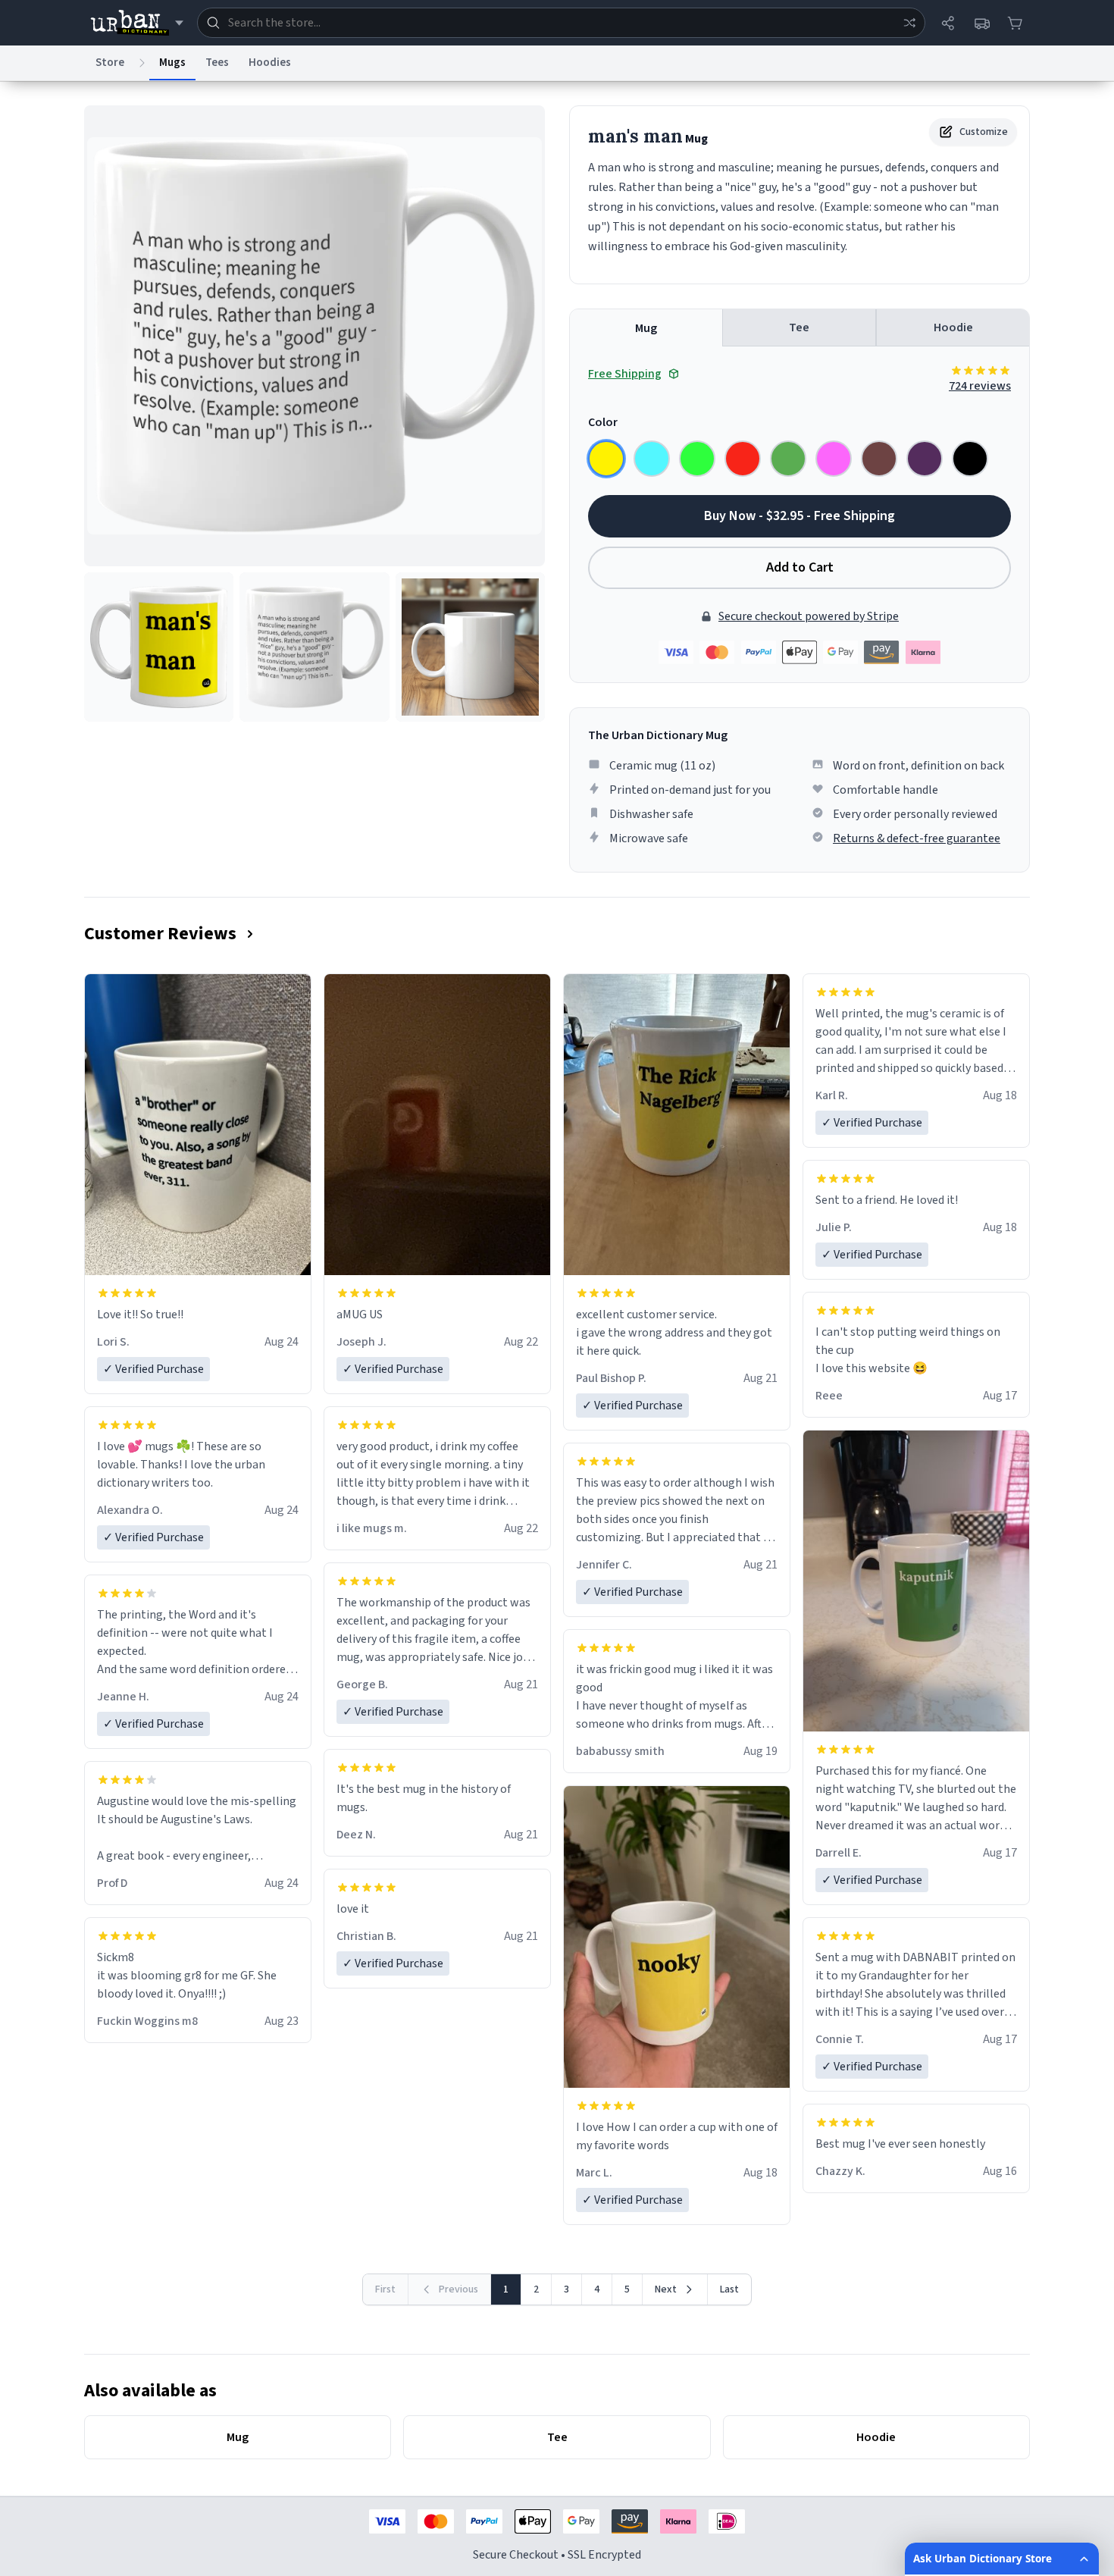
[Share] (948, 23)
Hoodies (270, 63)
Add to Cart (800, 567)
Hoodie (953, 327)
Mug (646, 328)
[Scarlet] (743, 459)
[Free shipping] (981, 23)
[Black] (970, 459)
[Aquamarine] (652, 459)
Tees (217, 63)
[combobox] (561, 23)
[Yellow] (606, 459)
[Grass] (788, 459)
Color (603, 422)
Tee (799, 327)
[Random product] (909, 23)
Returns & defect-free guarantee (917, 838)
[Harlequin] (697, 459)
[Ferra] (879, 459)
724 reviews (980, 386)
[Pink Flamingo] (834, 459)
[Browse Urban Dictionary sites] (137, 23)
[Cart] (1015, 23)
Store (110, 63)
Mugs (172, 63)
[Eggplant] (925, 459)
